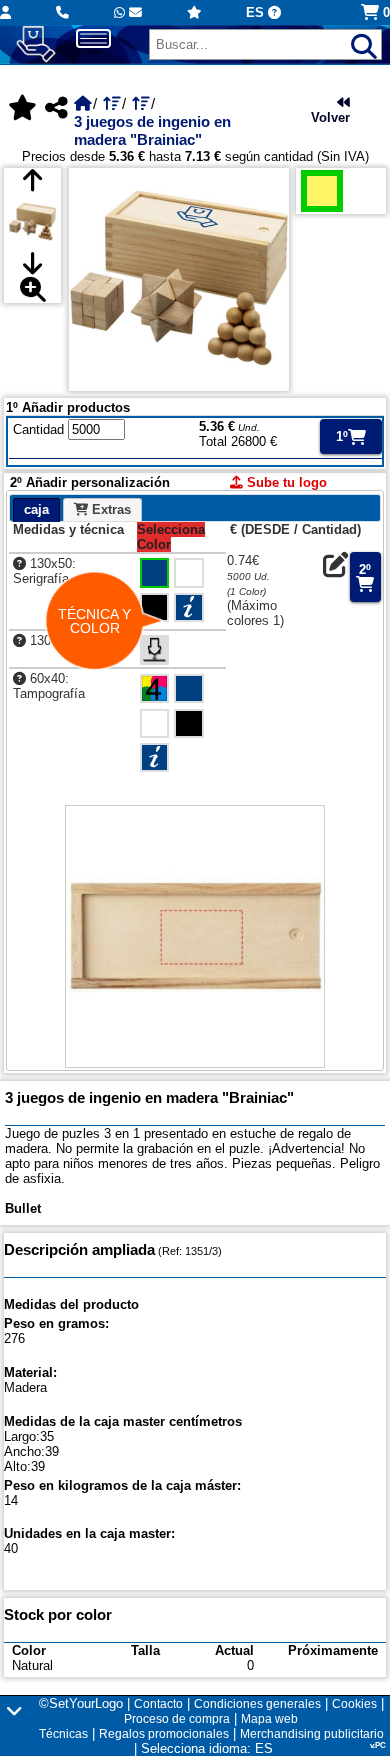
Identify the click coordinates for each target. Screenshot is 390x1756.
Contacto (158, 1704)
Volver (330, 117)
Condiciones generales (257, 1704)
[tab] (36, 510)
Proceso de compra (177, 1719)
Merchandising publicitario (312, 1734)
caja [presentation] (36, 509)
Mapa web (269, 1719)
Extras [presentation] (109, 509)
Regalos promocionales (164, 1734)
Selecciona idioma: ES (207, 1748)
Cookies (354, 1704)
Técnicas (63, 1734)
